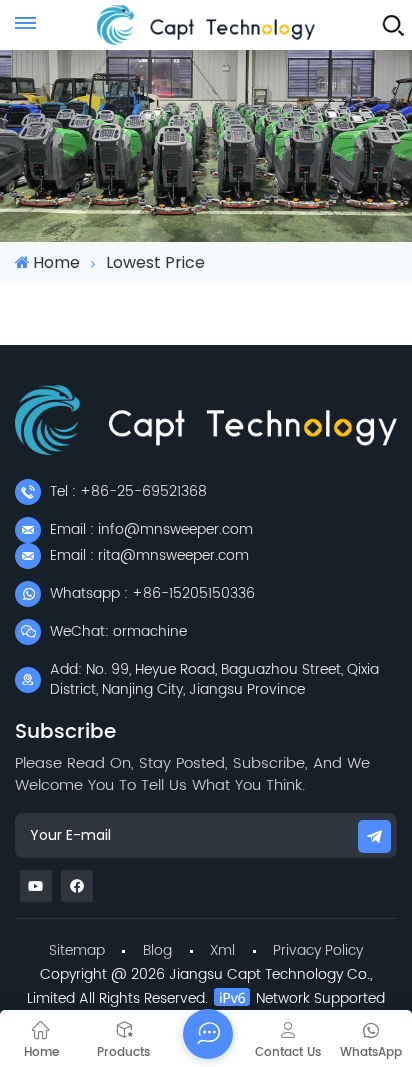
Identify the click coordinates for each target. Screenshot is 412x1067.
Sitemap (77, 950)
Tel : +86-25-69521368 (128, 491)
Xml (222, 950)
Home (56, 262)
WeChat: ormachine (118, 631)
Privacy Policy (318, 950)
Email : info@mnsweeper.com (151, 529)
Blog (157, 950)
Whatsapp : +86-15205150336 (152, 593)
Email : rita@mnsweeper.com (149, 555)
